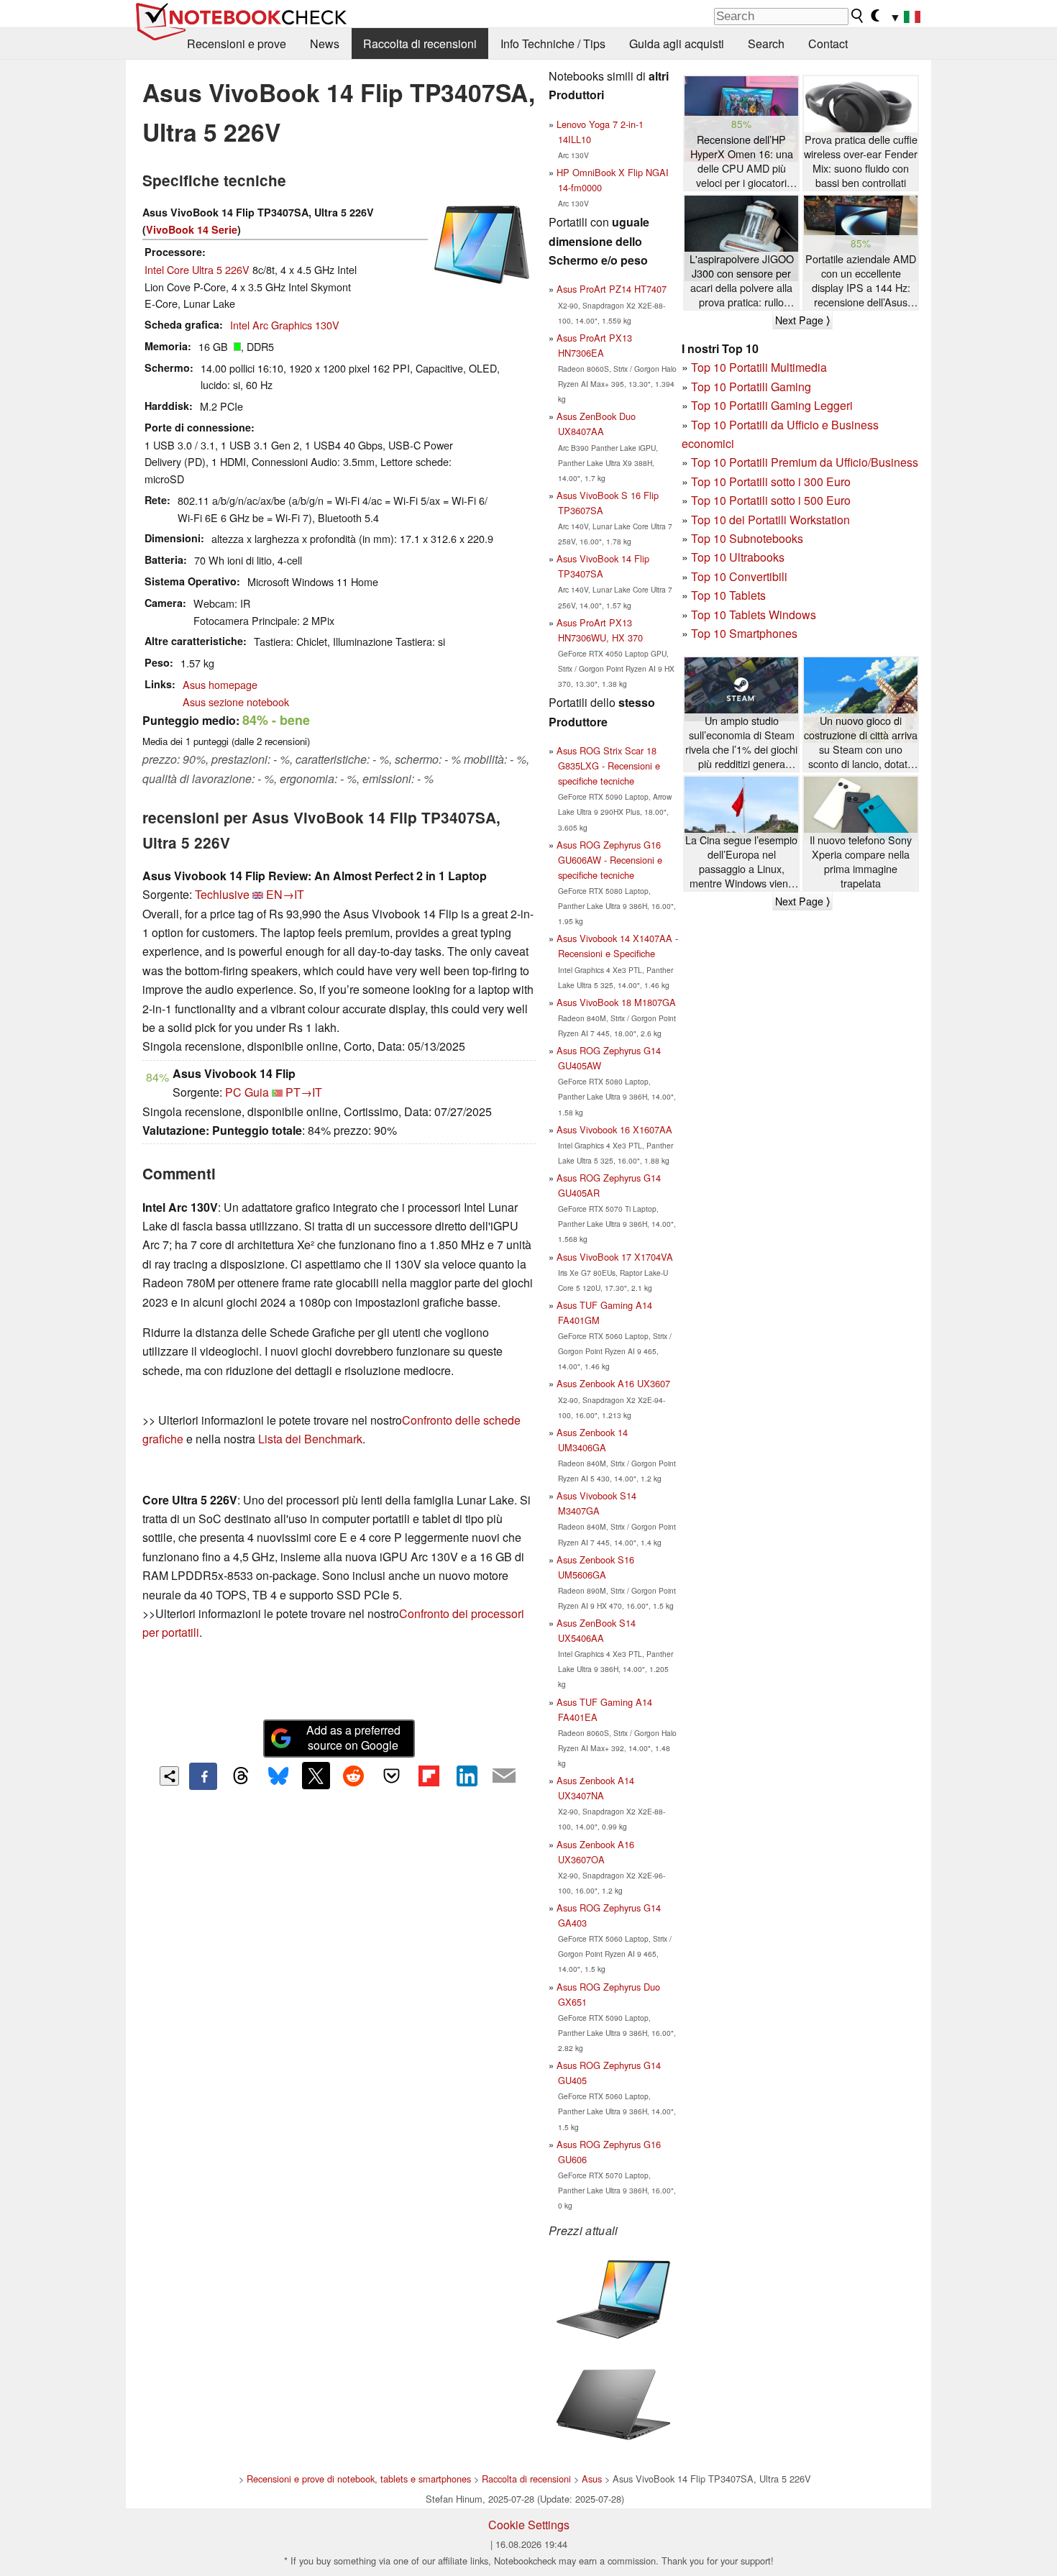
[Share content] (169, 1776)
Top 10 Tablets (728, 595)
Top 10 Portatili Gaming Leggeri (772, 405)
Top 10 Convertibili (739, 576)
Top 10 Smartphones (744, 633)
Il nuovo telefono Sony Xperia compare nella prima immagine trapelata (861, 862)
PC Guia (247, 1092)
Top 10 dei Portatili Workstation (770, 520)
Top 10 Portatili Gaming (751, 387)
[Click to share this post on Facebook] (203, 1776)
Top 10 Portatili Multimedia (759, 367)
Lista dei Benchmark (310, 1439)
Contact (828, 44)
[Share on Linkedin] (467, 1776)
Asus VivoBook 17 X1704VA (615, 1257)
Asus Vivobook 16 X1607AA (614, 1129)
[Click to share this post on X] (316, 1776)
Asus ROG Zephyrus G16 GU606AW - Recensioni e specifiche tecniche (609, 860)
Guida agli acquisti (677, 44)
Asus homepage (220, 684)
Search (766, 44)
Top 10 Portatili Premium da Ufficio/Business (805, 462)
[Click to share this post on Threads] (241, 1776)
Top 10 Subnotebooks (747, 538)
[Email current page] (504, 1776)
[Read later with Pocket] (391, 1776)
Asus (592, 2479)
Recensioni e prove (237, 44)
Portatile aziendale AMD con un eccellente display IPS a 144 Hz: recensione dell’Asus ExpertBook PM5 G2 (861, 281)
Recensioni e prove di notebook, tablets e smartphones (359, 2479)
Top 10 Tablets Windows (754, 615)
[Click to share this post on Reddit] (354, 1776)
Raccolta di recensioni (420, 44)
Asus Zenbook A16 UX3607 (613, 1383)
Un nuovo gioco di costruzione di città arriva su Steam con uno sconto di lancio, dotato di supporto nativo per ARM (861, 743)
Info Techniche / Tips (553, 44)
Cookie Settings (529, 2525)
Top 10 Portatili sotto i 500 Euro (771, 500)
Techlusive (222, 894)
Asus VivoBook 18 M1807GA (616, 1002)
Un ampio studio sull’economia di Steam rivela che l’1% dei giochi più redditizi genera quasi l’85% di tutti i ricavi (741, 743)
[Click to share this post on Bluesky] (278, 1776)
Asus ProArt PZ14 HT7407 (612, 289)
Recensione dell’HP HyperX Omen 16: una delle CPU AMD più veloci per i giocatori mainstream (742, 161)
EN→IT (285, 894)
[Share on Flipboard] (429, 1776)
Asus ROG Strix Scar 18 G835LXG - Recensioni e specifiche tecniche (608, 766)
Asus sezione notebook (236, 702)
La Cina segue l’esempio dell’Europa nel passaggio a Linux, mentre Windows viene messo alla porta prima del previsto (741, 862)
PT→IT (304, 1092)
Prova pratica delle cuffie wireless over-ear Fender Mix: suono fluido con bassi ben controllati (861, 161)
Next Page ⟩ (802, 320)
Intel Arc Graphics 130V (285, 325)
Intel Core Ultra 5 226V (197, 269)
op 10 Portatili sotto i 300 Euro (774, 481)
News (325, 44)
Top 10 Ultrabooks (738, 557)
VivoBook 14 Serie (192, 229)
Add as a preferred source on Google (353, 1737)
